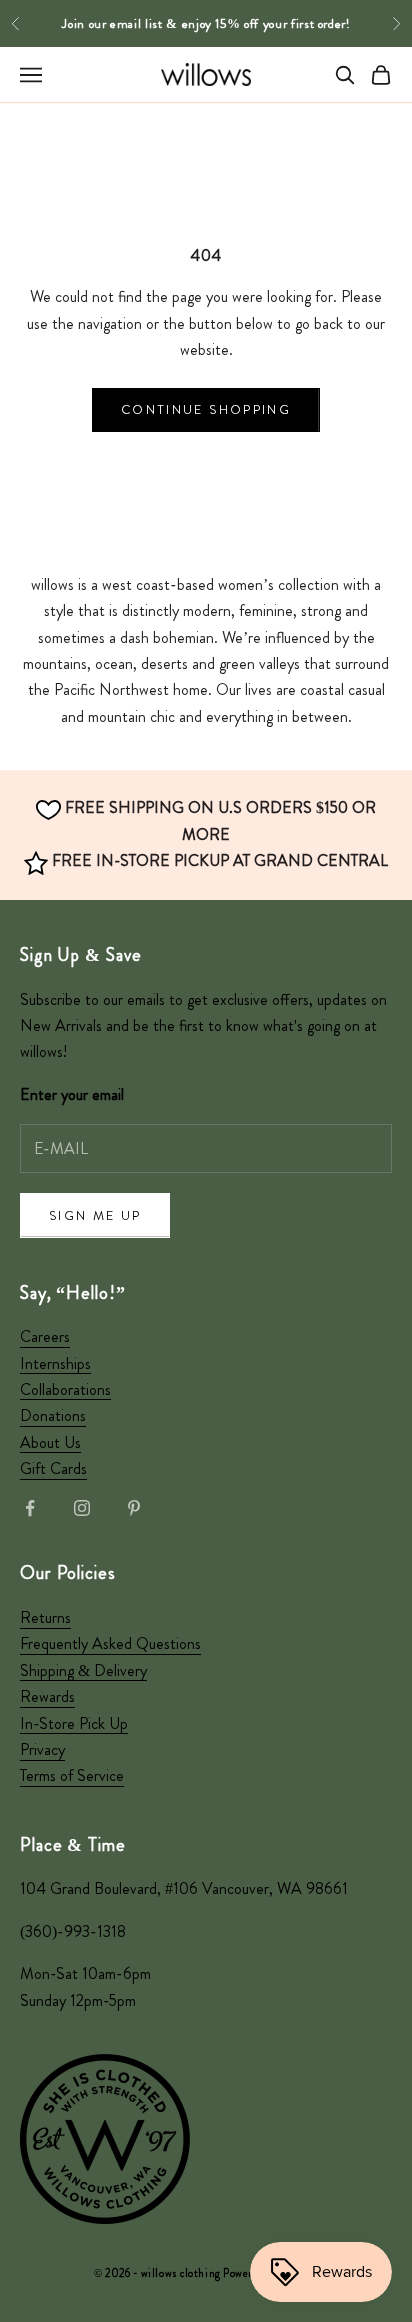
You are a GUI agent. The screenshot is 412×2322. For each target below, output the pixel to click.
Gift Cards (53, 1468)
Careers (45, 1336)
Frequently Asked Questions (110, 1643)
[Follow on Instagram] (82, 1508)
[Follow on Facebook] (30, 1508)
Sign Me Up (95, 1215)
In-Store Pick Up (74, 1723)
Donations (53, 1415)
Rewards (47, 1696)
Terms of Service (72, 1775)
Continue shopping (206, 409)
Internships (55, 1363)
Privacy (42, 1749)
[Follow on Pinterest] (134, 1508)
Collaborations (65, 1389)
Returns (45, 1617)
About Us (50, 1442)
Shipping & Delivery (83, 1670)
